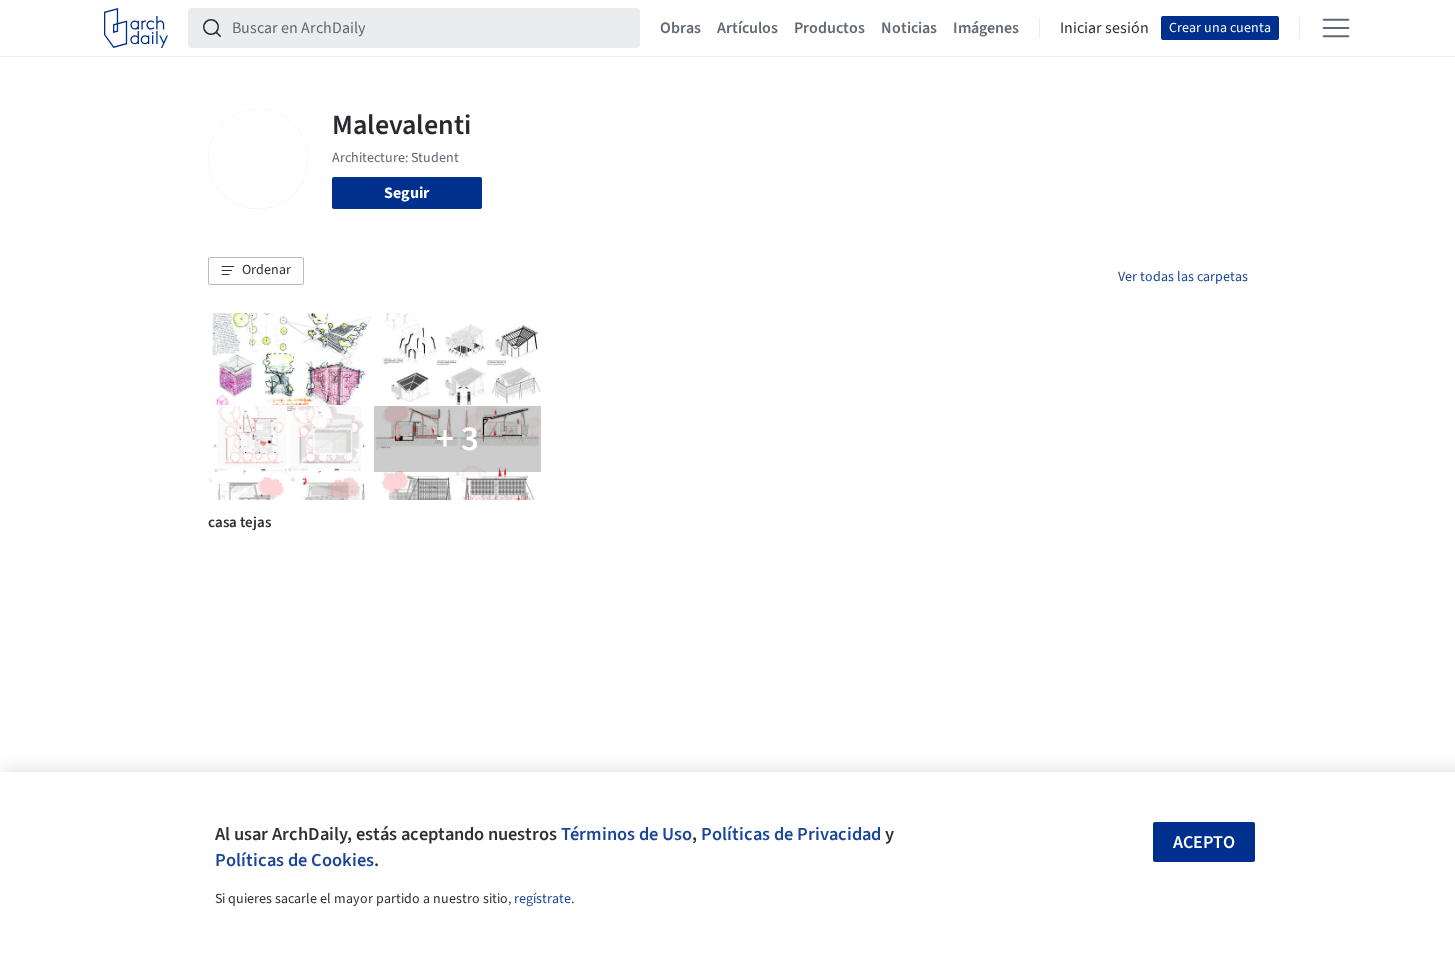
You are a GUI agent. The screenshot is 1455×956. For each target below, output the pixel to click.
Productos (829, 28)
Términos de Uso (626, 834)
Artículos (747, 28)
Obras (680, 28)
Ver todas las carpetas (1183, 277)
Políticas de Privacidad (791, 834)
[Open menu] (1336, 28)
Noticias (909, 28)
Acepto (1204, 842)
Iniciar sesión (1104, 28)
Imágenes (986, 28)
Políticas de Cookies (294, 860)
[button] (256, 271)
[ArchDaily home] (136, 28)
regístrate (542, 899)
